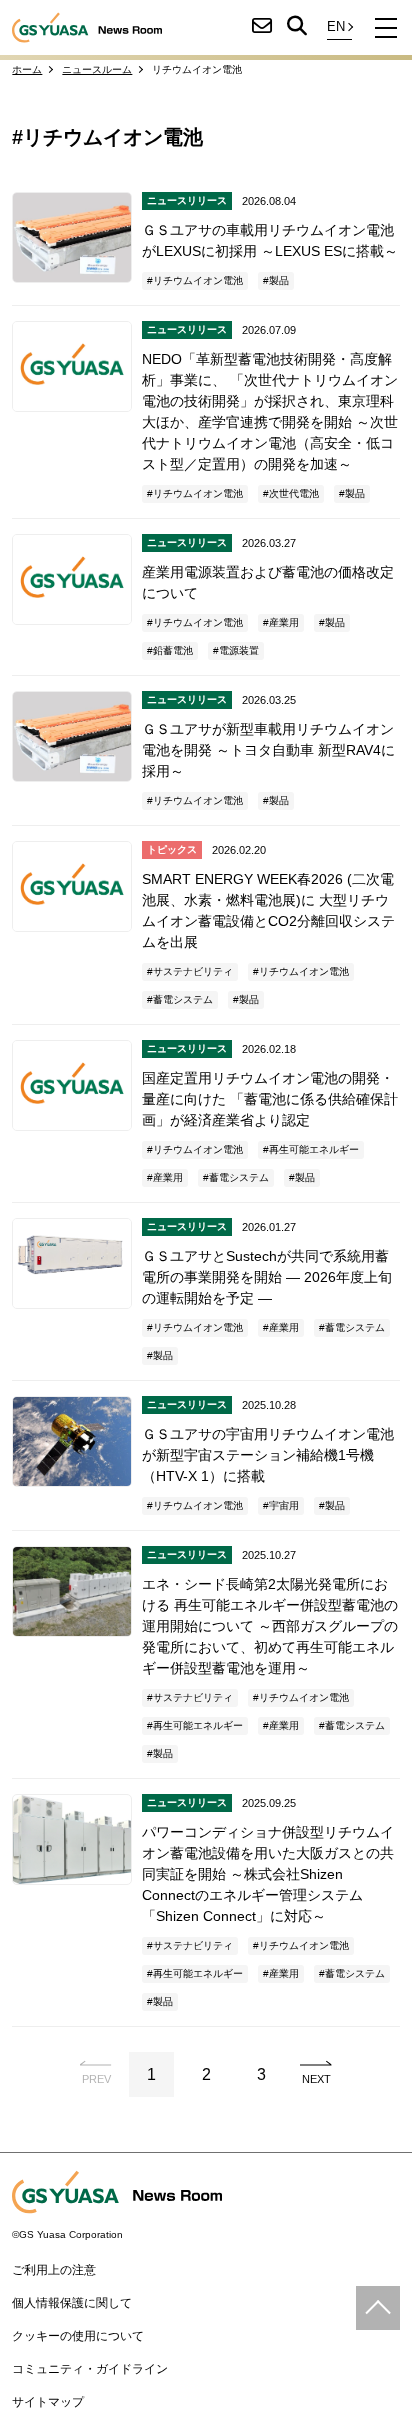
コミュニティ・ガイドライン (90, 2369)
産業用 (284, 622)
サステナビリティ (193, 971)
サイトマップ (48, 2402)
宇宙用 (284, 1505)
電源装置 (239, 650)
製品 (279, 280)
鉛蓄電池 (173, 650)
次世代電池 (294, 493)
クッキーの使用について (78, 2336)
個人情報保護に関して (72, 2303)
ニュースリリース (187, 200)
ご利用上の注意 (54, 2270)
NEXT (316, 2079)
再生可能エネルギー (314, 1149)
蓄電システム (183, 999)
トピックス (172, 849)
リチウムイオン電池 (198, 280)
